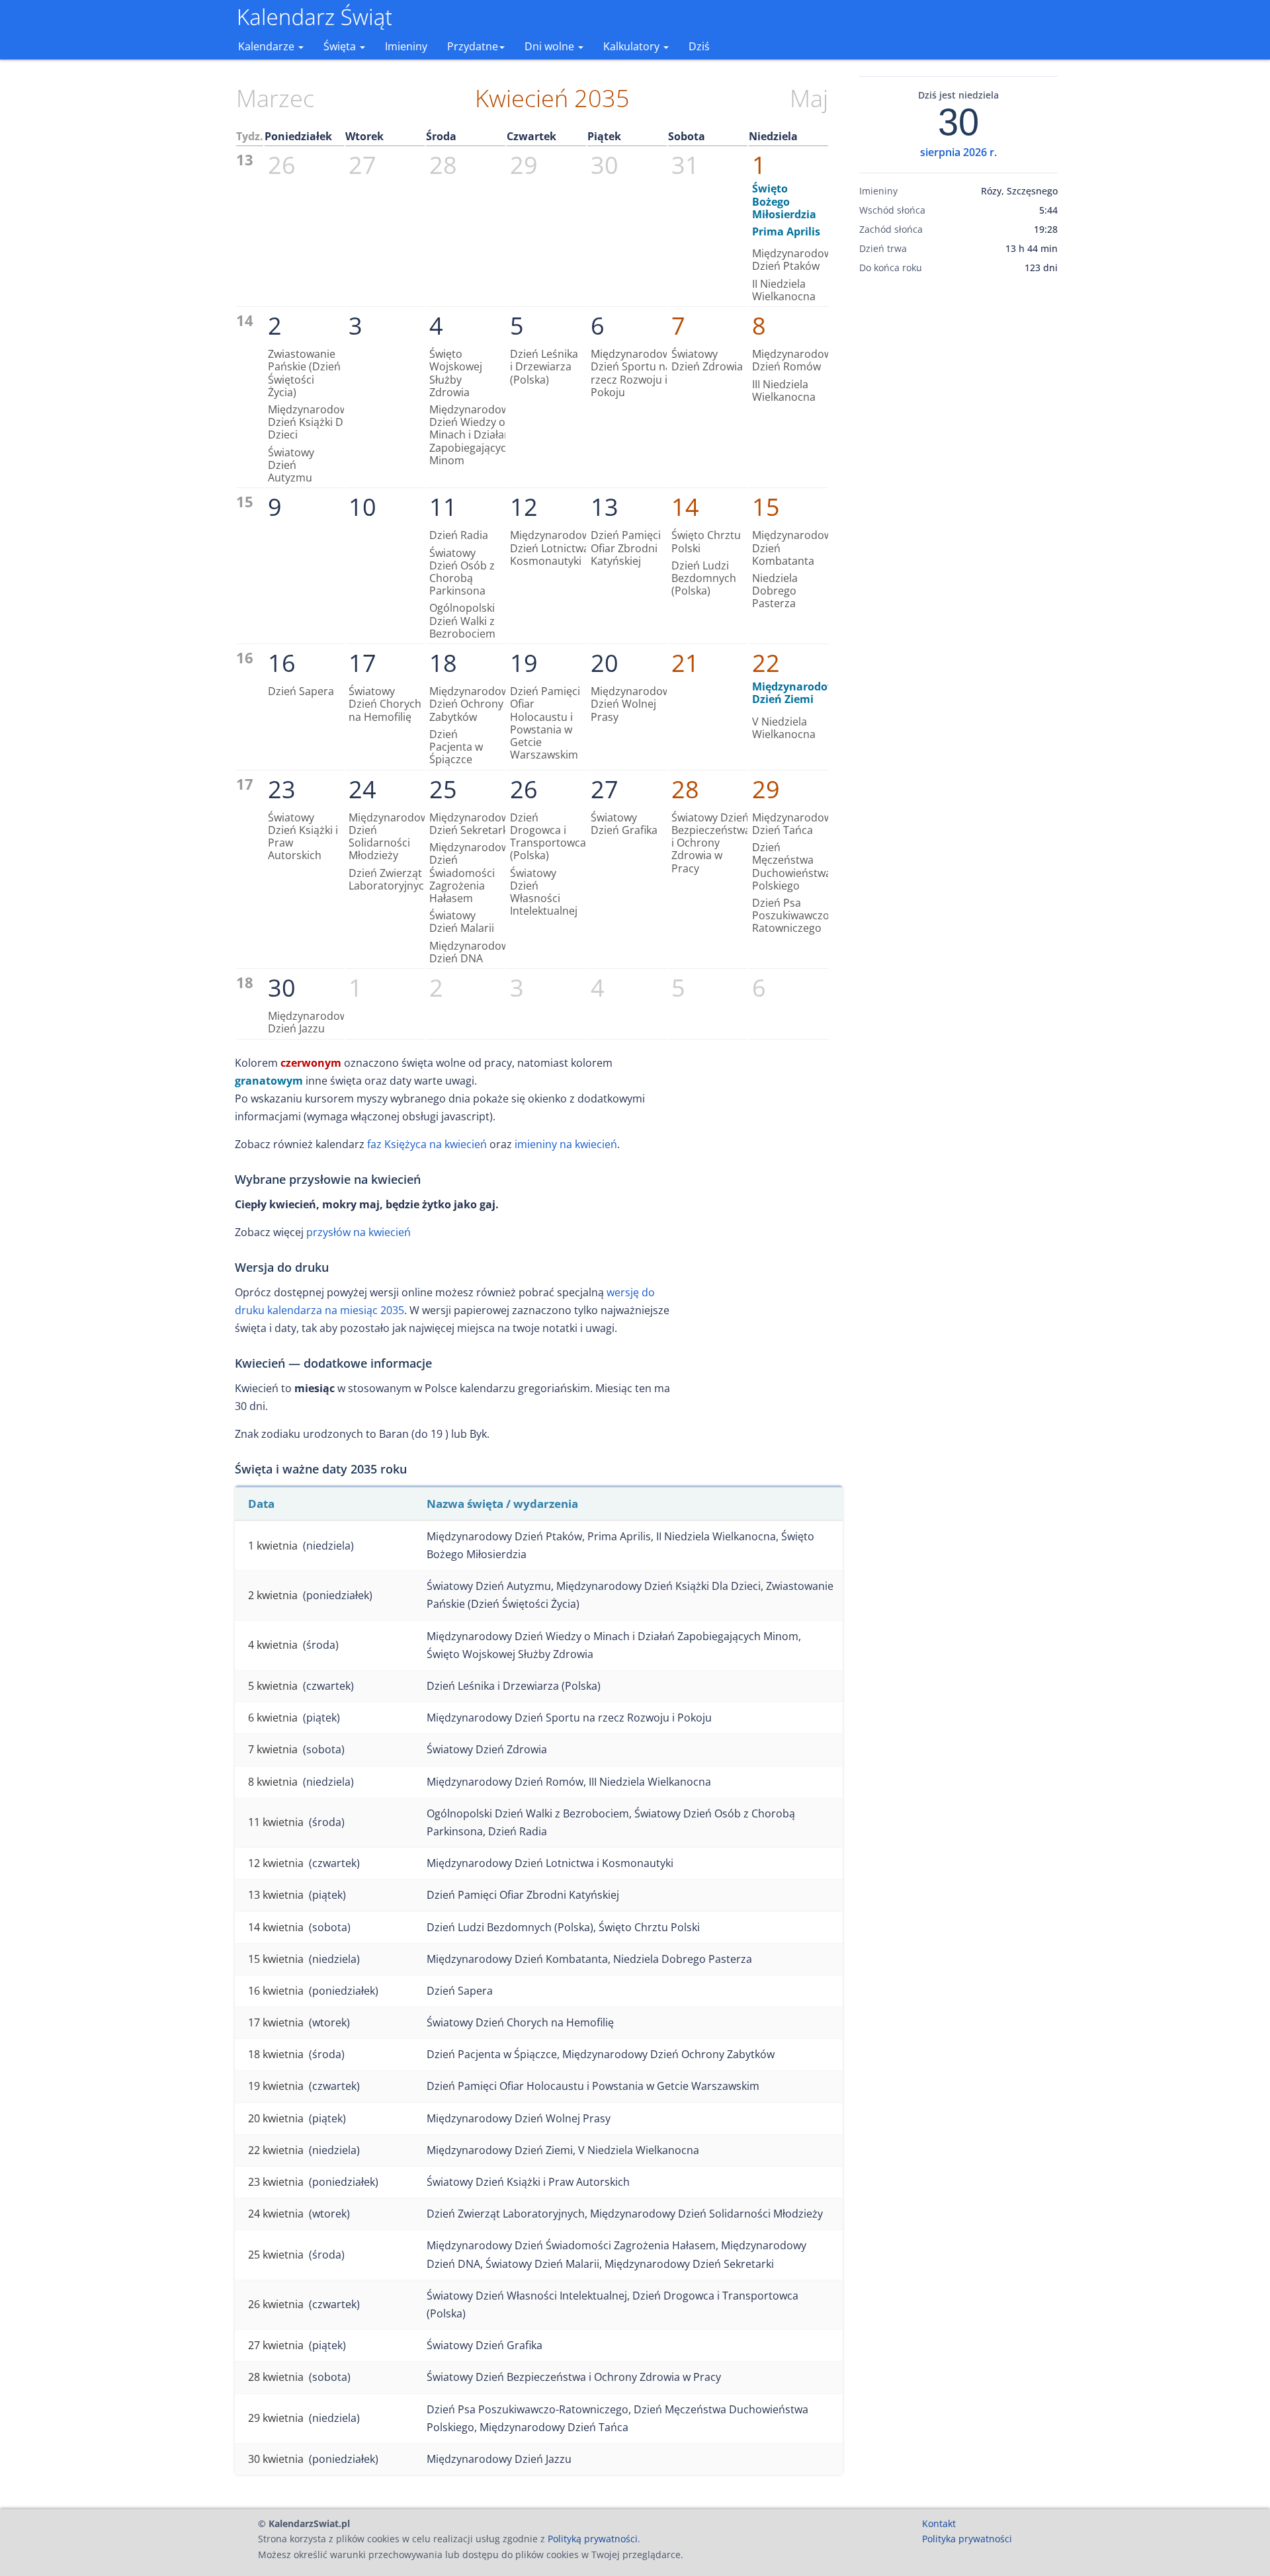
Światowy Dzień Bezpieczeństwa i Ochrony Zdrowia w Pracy (711, 843)
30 (958, 122)
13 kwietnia (276, 1895)
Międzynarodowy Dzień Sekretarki (472, 824)
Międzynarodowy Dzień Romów (795, 360)
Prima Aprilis (786, 231)
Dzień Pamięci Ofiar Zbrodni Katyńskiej (626, 548)
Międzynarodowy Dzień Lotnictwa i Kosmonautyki (553, 548)
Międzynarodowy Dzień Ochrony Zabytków (472, 704)
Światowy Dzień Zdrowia (707, 360)
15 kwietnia (276, 1959)
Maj (809, 98)
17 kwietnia (276, 2022)
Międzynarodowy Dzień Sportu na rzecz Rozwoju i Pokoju (633, 373)
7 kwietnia (273, 1749)
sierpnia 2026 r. (958, 152)
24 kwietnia (276, 2214)
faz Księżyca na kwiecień (427, 1144)
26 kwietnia (276, 2304)
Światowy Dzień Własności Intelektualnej (544, 892)
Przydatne (473, 46)
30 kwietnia (276, 2459)
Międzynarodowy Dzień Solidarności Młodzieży (391, 837)
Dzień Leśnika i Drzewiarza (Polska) (544, 366)
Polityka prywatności (967, 2539)
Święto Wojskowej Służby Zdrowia (456, 373)
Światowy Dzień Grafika (624, 824)
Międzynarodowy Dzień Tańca (795, 824)
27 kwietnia (276, 2345)
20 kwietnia (276, 2118)
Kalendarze (268, 46)
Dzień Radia (459, 535)
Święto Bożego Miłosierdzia (784, 201)
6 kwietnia (273, 1718)
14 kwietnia (276, 1927)
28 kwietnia (276, 2377)
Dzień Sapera (301, 691)
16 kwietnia (276, 1991)
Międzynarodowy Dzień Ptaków (795, 260)
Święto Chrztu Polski (706, 541)
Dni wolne (551, 46)
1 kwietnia (273, 1546)
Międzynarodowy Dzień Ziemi (797, 693)
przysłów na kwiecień (359, 1232)
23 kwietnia (276, 2182)
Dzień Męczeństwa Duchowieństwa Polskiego (792, 866)
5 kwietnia (273, 1686)
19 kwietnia (276, 2086)
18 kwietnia (276, 2054)
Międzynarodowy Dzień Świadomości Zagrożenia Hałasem (472, 873)
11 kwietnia (276, 1822)
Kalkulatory (633, 46)
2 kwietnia (273, 1595)
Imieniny (406, 46)
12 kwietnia (276, 1863)
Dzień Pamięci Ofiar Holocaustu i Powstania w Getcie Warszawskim (545, 723)
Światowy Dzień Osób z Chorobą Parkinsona (462, 572)
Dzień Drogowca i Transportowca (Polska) (548, 837)
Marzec (275, 98)
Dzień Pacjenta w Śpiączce (456, 747)
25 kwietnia (276, 2255)
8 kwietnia (273, 1782)
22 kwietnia (276, 2150)
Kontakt (939, 2523)
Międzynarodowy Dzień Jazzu (311, 1022)
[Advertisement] (958, 491)
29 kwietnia (276, 2418)
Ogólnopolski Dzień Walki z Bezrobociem (462, 620)
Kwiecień (522, 98)
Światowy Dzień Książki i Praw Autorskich (303, 837)
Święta (341, 46)
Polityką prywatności (593, 2539)
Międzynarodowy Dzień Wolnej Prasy (633, 704)
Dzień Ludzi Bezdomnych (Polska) (704, 578)
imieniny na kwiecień (566, 1144)
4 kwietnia (273, 1645)
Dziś (699, 46)
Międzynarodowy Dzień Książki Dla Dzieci (311, 422)
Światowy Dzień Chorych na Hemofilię (385, 704)
